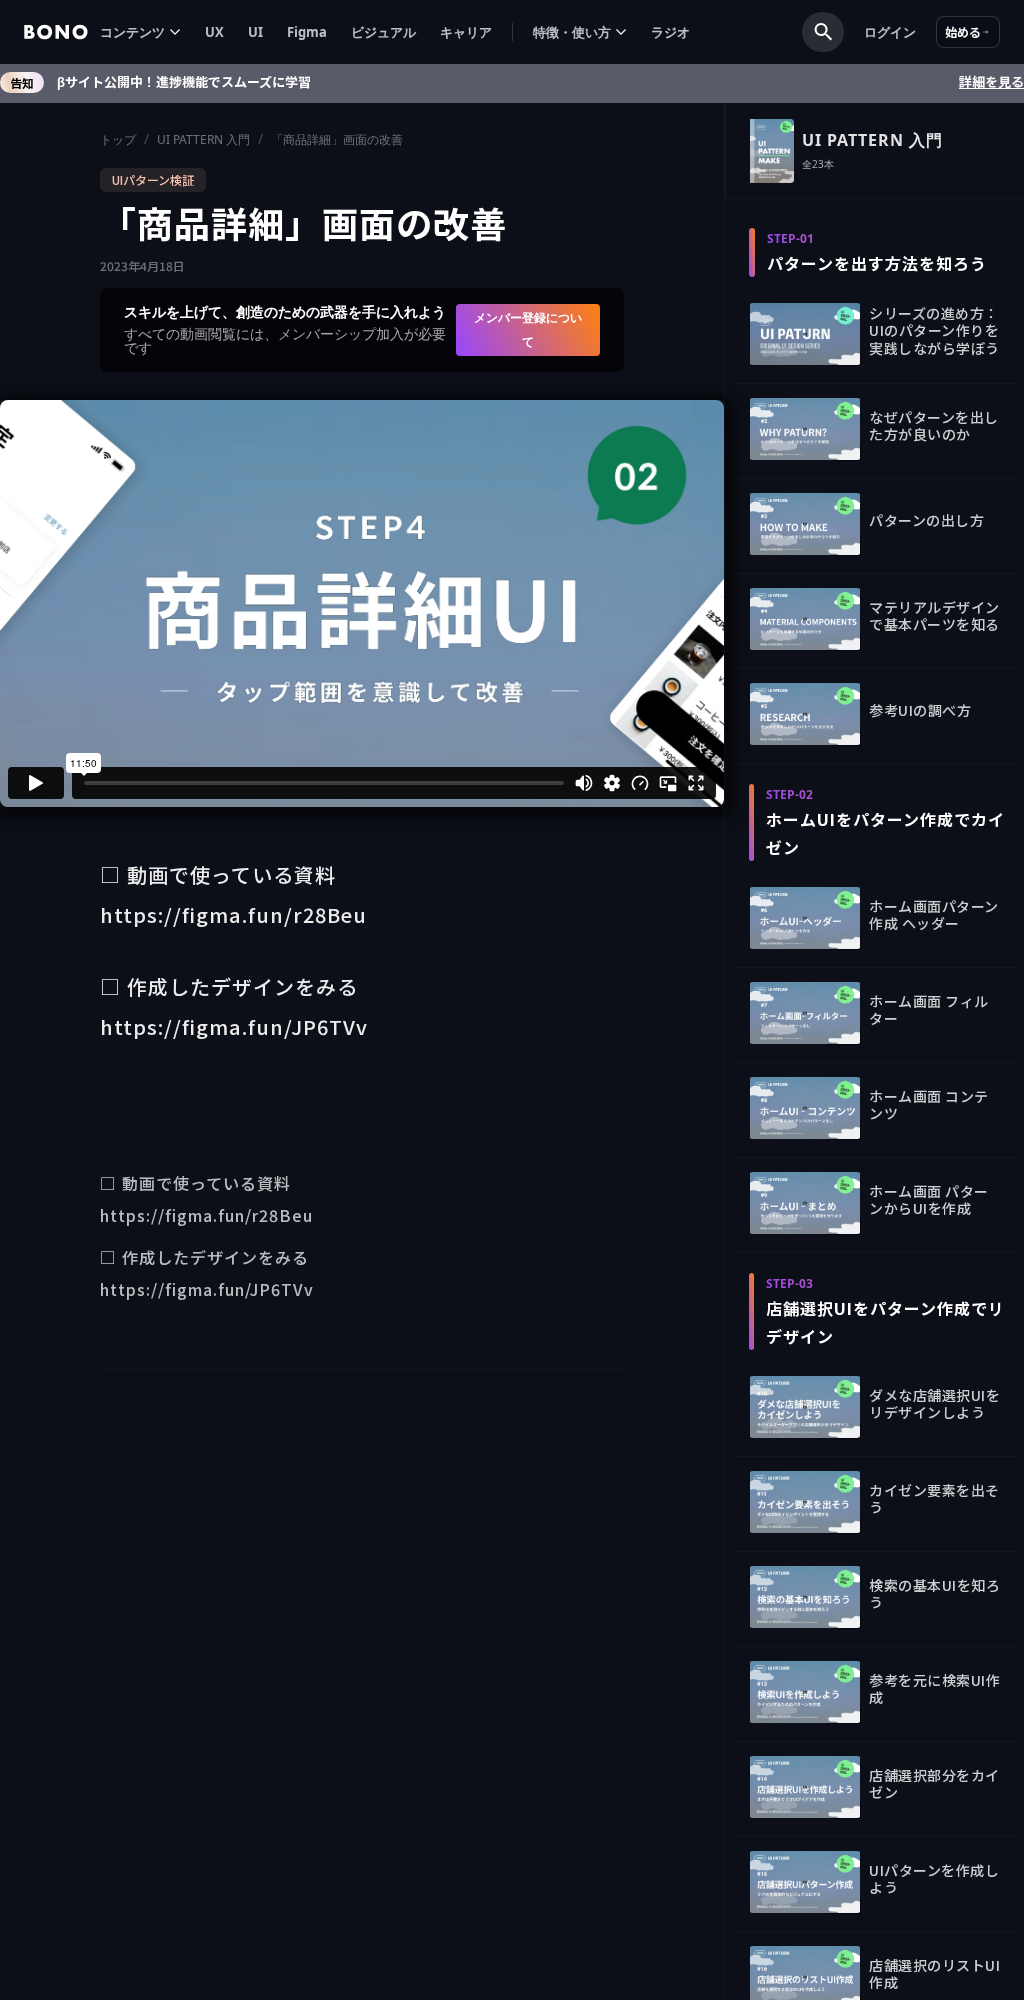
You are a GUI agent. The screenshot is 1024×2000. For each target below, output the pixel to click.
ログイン (890, 32)
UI (255, 32)
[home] (56, 32)
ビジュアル (383, 32)
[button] (140, 32)
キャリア (466, 32)
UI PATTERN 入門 (203, 139)
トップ (118, 139)
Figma (307, 32)
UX (214, 32)
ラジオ (670, 32)
